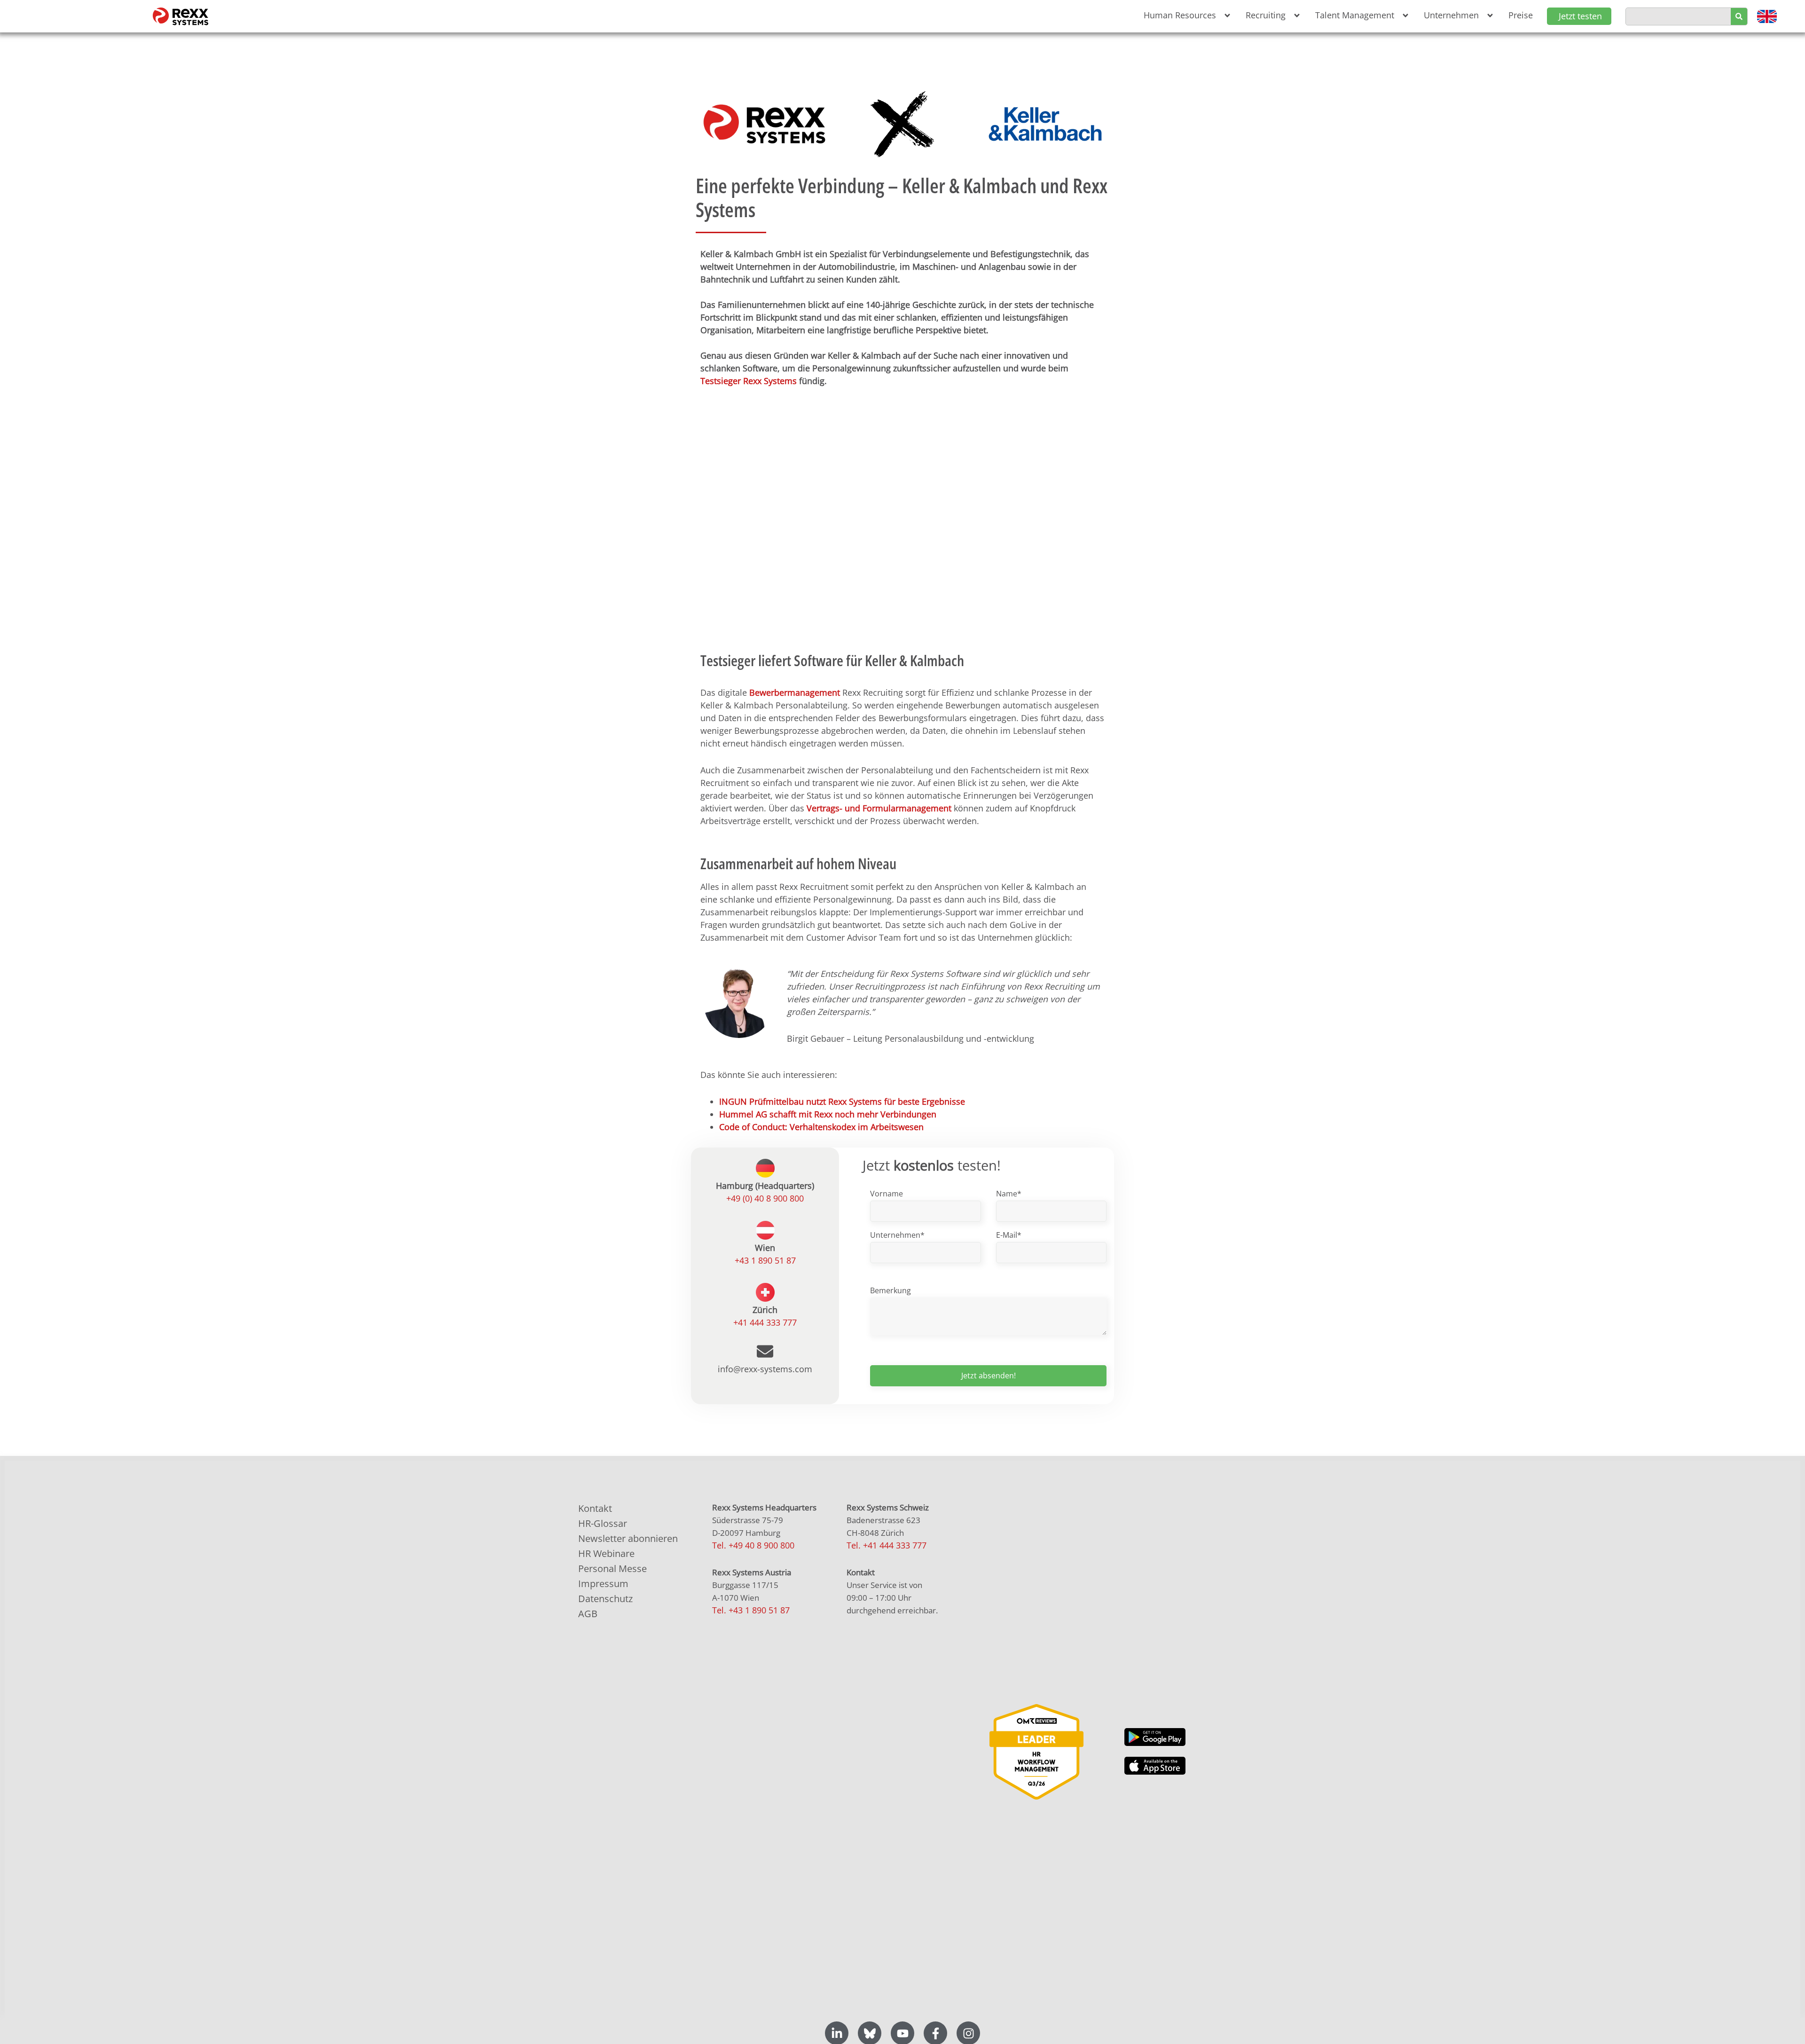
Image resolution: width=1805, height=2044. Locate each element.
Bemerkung (891, 1290)
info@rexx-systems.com (765, 1369)
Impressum (603, 1584)
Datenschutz (605, 1599)
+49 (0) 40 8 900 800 (765, 1198)
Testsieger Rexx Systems (749, 381)
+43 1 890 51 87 (765, 1260)
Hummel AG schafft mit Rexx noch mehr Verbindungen (829, 1114)
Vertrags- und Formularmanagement (879, 808)
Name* (1009, 1194)
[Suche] (1739, 16)
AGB (588, 1614)
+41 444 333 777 (765, 1322)
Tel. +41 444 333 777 (887, 1545)
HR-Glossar (603, 1523)
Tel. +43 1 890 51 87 (751, 1610)
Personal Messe (612, 1568)
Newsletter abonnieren (628, 1538)
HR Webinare (606, 1553)
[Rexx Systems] (1036, 1752)
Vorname (887, 1194)
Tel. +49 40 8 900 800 (753, 1545)
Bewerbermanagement (795, 692)
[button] (1185, 15)
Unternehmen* (897, 1235)
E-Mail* (1009, 1235)
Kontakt (595, 1508)
